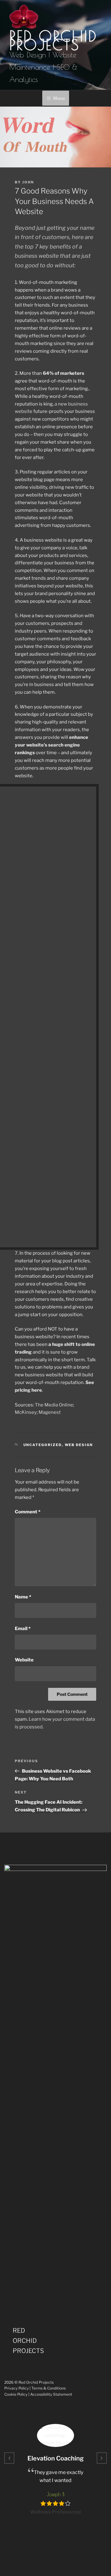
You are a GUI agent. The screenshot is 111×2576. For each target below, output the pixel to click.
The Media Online (54, 1405)
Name (23, 1597)
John (28, 182)
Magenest (50, 1412)
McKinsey (26, 1412)
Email (23, 1629)
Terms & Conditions (49, 2388)
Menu (59, 98)
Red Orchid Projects (53, 40)
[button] (9, 2458)
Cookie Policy (16, 2394)
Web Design (79, 1445)
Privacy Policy (16, 2388)
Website (24, 1660)
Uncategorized (43, 1445)
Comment (28, 1512)
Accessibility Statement (51, 2394)
